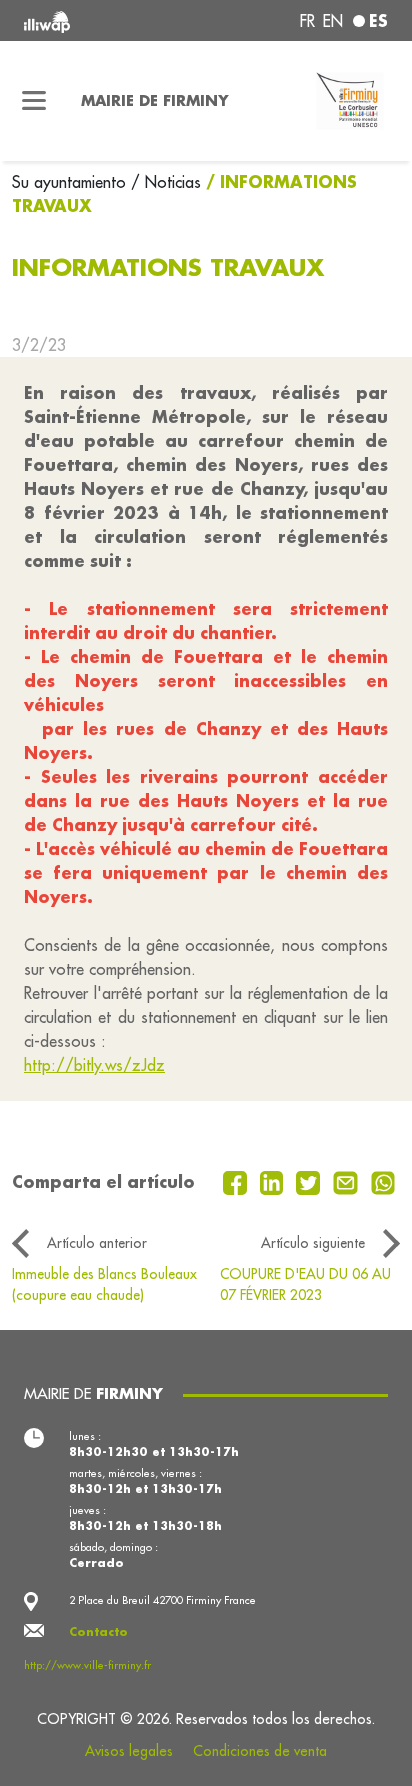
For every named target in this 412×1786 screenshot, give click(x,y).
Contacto (98, 1632)
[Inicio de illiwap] (93, 20)
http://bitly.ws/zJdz (94, 1065)
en (333, 21)
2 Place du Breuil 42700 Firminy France (162, 1600)
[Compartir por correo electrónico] (348, 1181)
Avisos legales (129, 1751)
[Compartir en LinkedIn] (274, 1181)
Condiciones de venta (260, 1751)
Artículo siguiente (313, 1243)
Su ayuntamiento (71, 182)
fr (307, 21)
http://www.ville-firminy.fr (87, 1665)
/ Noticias (166, 182)
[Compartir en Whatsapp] (383, 1181)
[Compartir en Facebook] (237, 1181)
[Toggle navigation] (34, 101)
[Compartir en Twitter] (310, 1181)
